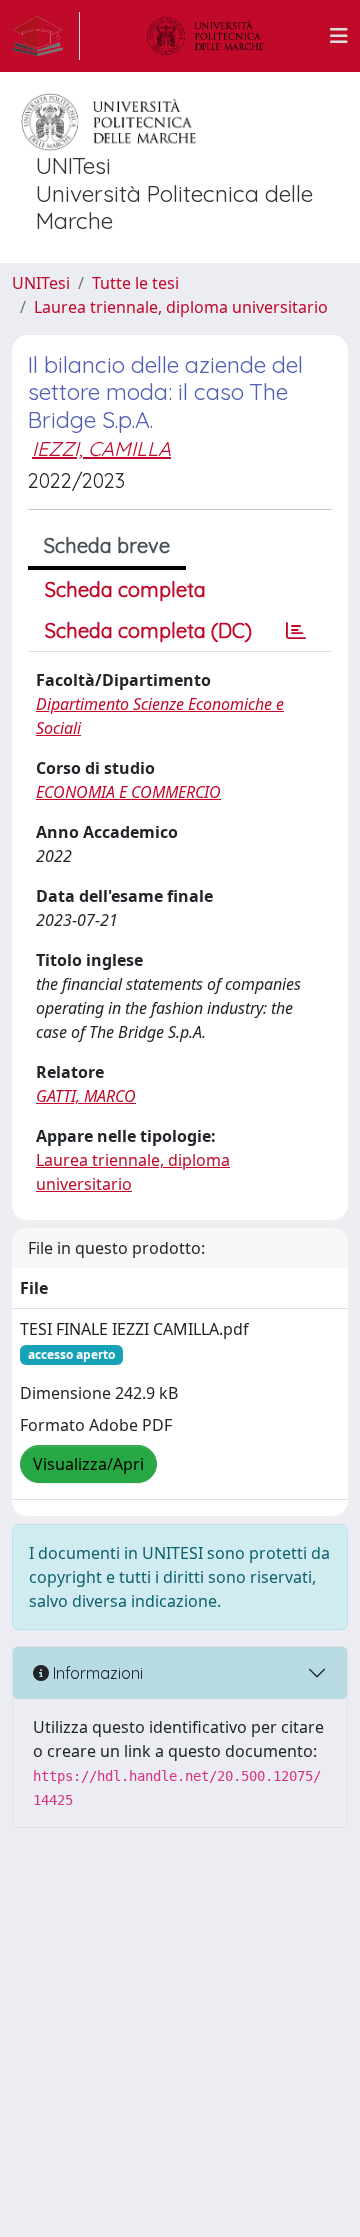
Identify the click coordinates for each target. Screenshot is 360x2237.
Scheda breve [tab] (107, 545)
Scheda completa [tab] (125, 589)
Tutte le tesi (135, 283)
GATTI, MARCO (86, 1096)
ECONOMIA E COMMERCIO (128, 792)
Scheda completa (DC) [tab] (148, 630)
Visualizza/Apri (88, 1464)
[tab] (296, 631)
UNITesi (41, 283)
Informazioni (96, 1673)
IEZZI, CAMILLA (101, 448)
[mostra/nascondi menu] (339, 36)
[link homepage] (46, 36)
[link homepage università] (205, 36)
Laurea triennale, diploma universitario (181, 307)
